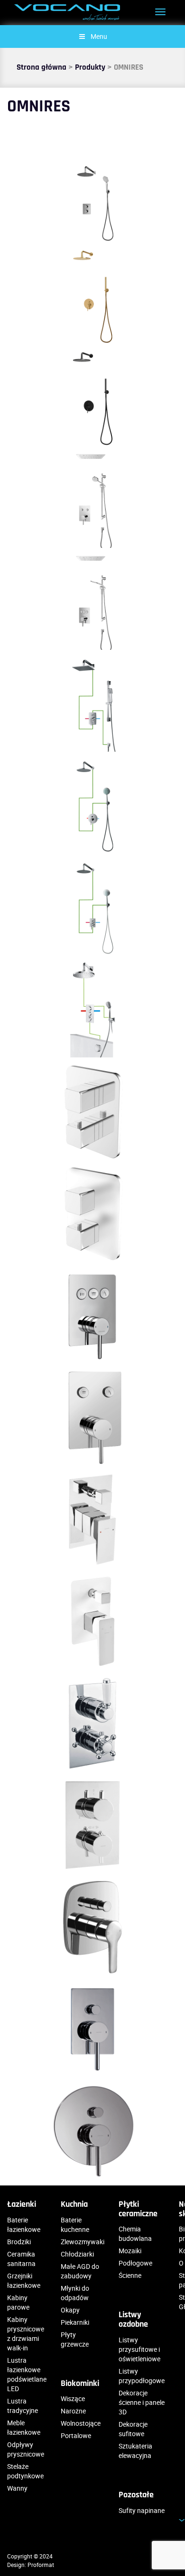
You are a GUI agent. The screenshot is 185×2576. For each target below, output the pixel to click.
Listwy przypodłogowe (142, 2376)
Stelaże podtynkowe (25, 2471)
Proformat (41, 2565)
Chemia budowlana (135, 2234)
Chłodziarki (77, 2254)
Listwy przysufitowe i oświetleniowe (139, 2349)
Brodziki (19, 2242)
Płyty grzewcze (75, 2339)
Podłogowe (135, 2263)
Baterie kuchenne (75, 2225)
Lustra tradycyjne (23, 2406)
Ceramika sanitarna (21, 2259)
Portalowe (76, 2435)
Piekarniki (75, 2322)
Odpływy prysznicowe (26, 2449)
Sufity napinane (142, 2510)
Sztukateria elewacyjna (135, 2451)
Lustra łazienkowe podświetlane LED (27, 2374)
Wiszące (73, 2399)
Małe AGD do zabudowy (80, 2271)
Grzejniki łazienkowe (24, 2280)
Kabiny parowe (18, 2302)
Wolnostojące (81, 2423)
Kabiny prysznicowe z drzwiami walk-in (26, 2334)
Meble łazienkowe (24, 2427)
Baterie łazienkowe (24, 2225)
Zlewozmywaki (83, 2242)
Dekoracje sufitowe (133, 2429)
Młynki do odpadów (75, 2293)
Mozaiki (130, 2251)
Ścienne (130, 2275)
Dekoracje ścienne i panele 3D (142, 2402)
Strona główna (42, 67)
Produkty (90, 67)
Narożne (73, 2411)
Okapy (70, 2310)
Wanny (17, 2488)
